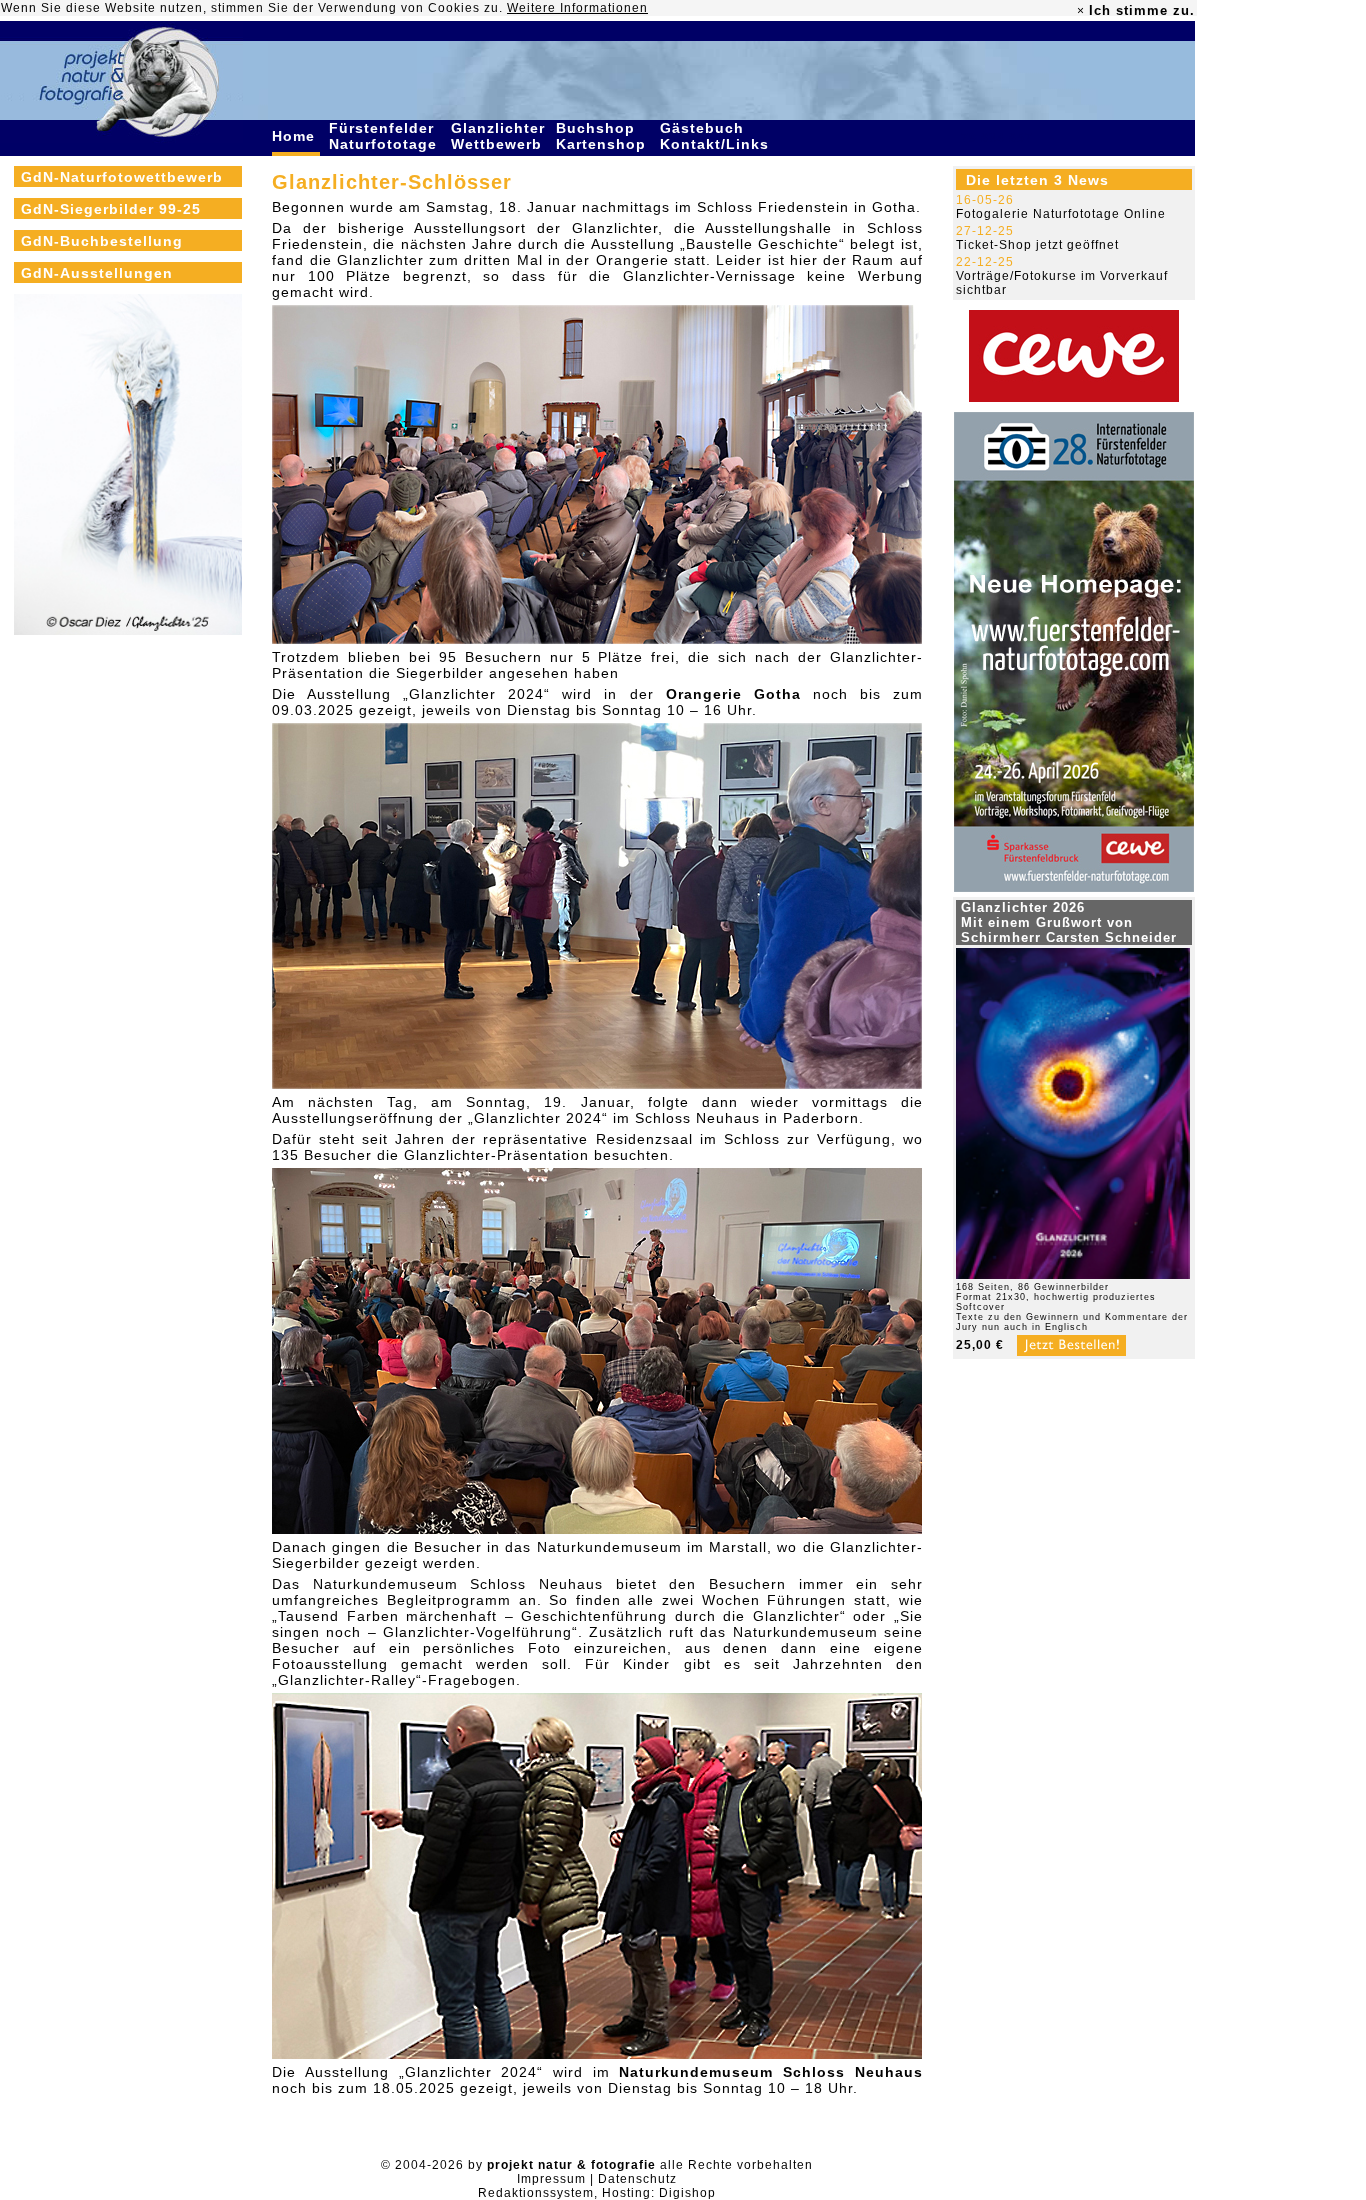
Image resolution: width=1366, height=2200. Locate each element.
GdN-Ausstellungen (97, 273)
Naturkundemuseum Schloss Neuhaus (770, 2072)
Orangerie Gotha (733, 694)
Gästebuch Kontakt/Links (717, 136)
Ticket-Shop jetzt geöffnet (1037, 245)
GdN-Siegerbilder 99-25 (111, 209)
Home (296, 136)
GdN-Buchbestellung (102, 241)
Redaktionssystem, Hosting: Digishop (597, 2193)
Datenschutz (637, 2179)
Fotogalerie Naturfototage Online (1061, 214)
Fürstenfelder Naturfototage (385, 136)
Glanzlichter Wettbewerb (499, 136)
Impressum (551, 2179)
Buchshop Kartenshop (603, 136)
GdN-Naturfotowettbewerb (122, 177)
